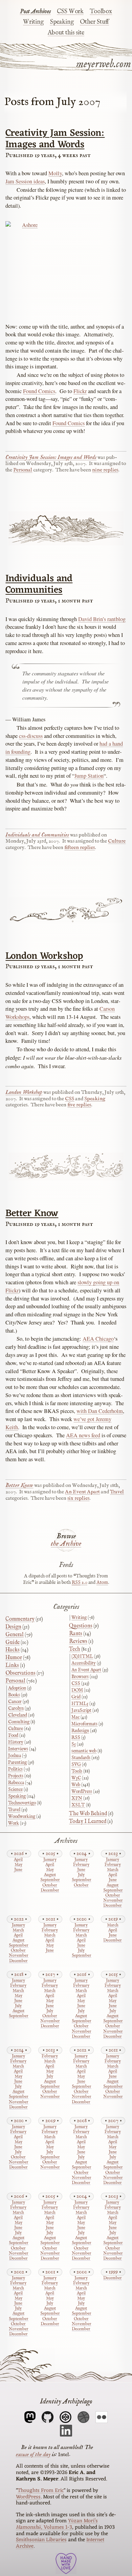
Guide (13, 1643)
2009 (50, 2121)
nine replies (105, 470)
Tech (75, 1649)
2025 (50, 1853)
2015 (113, 1974)
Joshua (15, 1756)
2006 (19, 2196)
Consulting (19, 1722)
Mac (75, 1717)
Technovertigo (22, 1803)
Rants (76, 1634)
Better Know (32, 1214)
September (50, 1880)
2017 (50, 1974)
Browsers (80, 1677)
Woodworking (22, 1817)
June (18, 1870)
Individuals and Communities (39, 584)
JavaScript (81, 1710)
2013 (50, 2050)
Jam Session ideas (25, 181)
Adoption (17, 1688)
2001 (50, 2272)
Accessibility (84, 1663)
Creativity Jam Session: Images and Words (55, 139)
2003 (113, 2196)
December (50, 1891)
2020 (82, 1919)
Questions (81, 1626)
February (81, 1865)
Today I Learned (88, 1822)
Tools (77, 1771)
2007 (113, 2121)
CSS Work (70, 11)
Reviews (78, 1642)
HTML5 (80, 1704)
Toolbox (101, 11)
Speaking (62, 22)
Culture (117, 841)
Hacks (13, 1650)
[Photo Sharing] (66, 266)
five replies (79, 1105)
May (18, 1865)
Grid (76, 1697)
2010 (19, 2121)
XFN (77, 1798)
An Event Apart (82, 1492)
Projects (16, 1776)
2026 (19, 1853)
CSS (70, 1099)
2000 (82, 2272)
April (18, 1860)
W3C (76, 1778)
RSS (76, 1737)
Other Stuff (94, 22)
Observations (20, 1673)
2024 (82, 1853)
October (50, 1886)
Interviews (18, 1749)
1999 (113, 2272)
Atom (102, 1582)
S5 (74, 1744)
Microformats (84, 1724)
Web (76, 1785)
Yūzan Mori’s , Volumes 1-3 (57, 2524)
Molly (55, 173)
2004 (82, 2196)
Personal (23, 470)
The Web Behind (88, 1814)
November (113, 1901)
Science (15, 1789)
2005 (50, 2196)
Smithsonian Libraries (41, 2540)
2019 (113, 1919)
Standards (81, 1758)
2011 (113, 2050)
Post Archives (35, 11)
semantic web (84, 1751)
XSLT (78, 1805)
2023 (113, 1853)
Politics (15, 1769)
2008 (82, 2121)
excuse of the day (33, 2454)
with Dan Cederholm (100, 1411)
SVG (76, 1764)
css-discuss (31, 736)
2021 (50, 1919)
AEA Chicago (98, 1339)
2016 (82, 1974)
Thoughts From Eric (41, 2491)
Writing (33, 22)
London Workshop (44, 956)
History (16, 1742)
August (50, 1875)
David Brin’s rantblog (102, 619)
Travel (117, 1492)
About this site (66, 33)
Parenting (17, 1762)
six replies (78, 1498)
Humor (14, 1658)
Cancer (15, 1702)
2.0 (80, 1582)
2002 (19, 2272)
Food (13, 1735)
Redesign (80, 1731)
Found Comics (39, 391)
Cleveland (18, 1715)
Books (14, 1695)
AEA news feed (83, 1435)
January (50, 1860)
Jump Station (89, 776)
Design (13, 1627)
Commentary (20, 1619)
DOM (77, 1690)
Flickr (80, 391)
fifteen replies (80, 848)
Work (14, 1823)
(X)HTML (82, 1656)
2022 (19, 1919)
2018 (19, 1974)
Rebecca (16, 1783)
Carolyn (16, 1708)
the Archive (66, 1544)
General (15, 1635)
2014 (19, 2050)
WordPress (82, 1792)
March (113, 1870)
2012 (82, 2050)
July (81, 1875)
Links (12, 1666)
